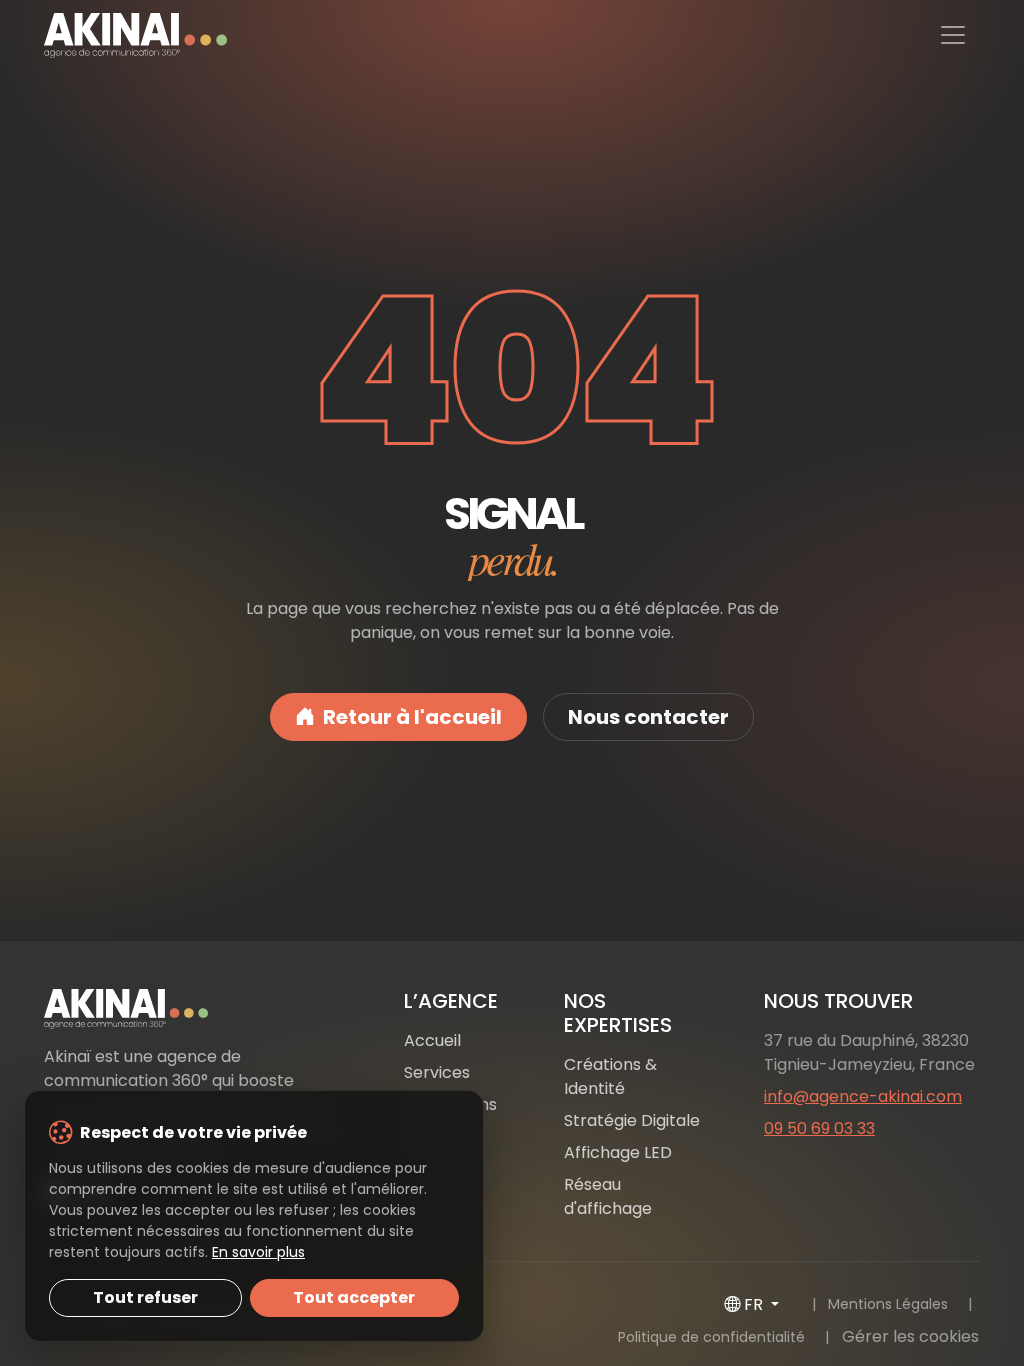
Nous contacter (648, 717)
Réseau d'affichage (608, 1196)
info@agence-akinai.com (863, 1096)
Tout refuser (145, 1297)
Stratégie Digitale (632, 1120)
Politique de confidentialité (711, 1337)
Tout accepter (354, 1297)
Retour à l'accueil (412, 717)
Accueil (432, 1040)
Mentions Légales (888, 1304)
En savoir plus (258, 1252)
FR (755, 1304)
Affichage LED (618, 1152)
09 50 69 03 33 (819, 1128)
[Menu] (953, 35)
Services (437, 1072)
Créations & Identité (610, 1076)
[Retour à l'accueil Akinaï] (192, 1009)
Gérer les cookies (910, 1336)
